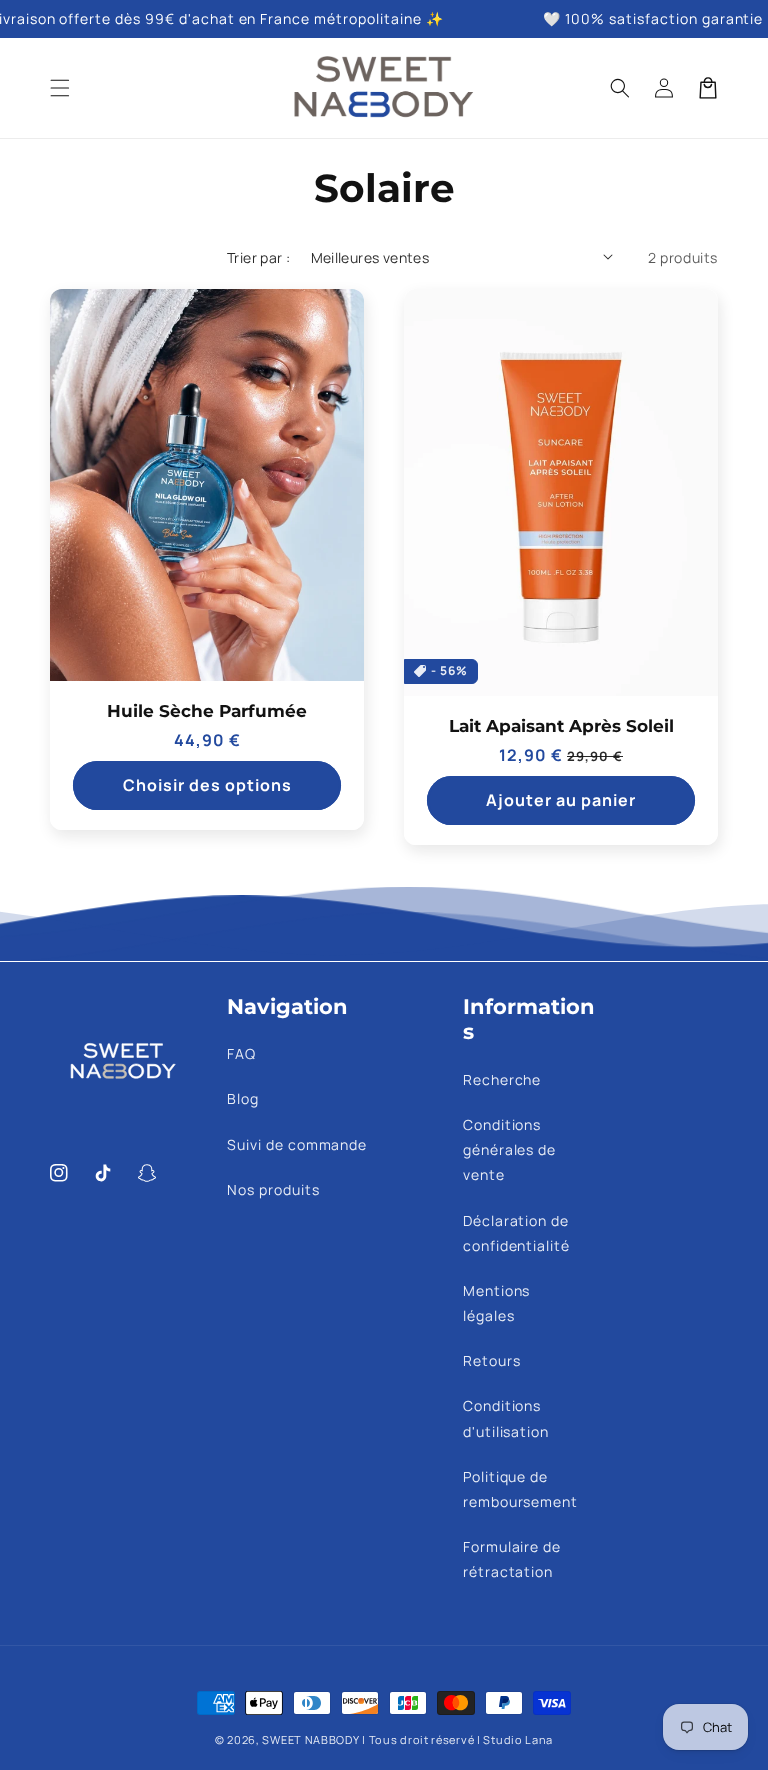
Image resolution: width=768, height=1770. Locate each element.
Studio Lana (518, 1739)
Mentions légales (497, 1303)
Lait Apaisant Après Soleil (561, 726)
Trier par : (258, 257)
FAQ (241, 1053)
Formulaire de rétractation (512, 1559)
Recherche (502, 1079)
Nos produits (273, 1189)
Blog (243, 1098)
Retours (492, 1360)
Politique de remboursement (520, 1489)
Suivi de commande (297, 1144)
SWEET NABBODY (310, 1739)
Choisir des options (207, 785)
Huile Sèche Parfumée (207, 711)
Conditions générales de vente (510, 1149)
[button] (60, 88)
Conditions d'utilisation (506, 1418)
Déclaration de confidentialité (516, 1233)
